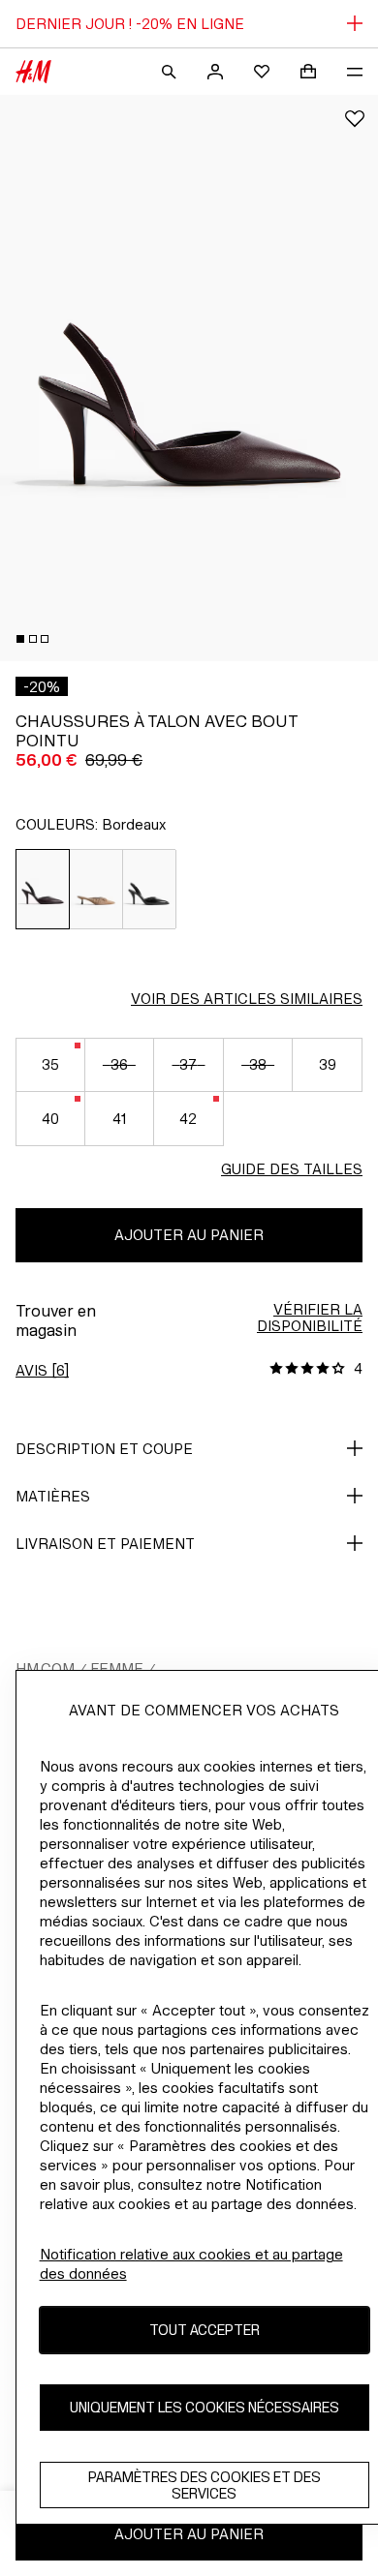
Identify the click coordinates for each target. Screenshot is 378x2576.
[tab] (20, 639)
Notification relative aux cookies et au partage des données (191, 2264)
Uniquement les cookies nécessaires (205, 2407)
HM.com (45, 1668)
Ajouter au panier (189, 1235)
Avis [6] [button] (42, 1370)
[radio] (43, 889)
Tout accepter (205, 2330)
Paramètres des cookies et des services (205, 2485)
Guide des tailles (292, 1169)
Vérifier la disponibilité (310, 1318)
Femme (117, 1668)
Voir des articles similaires (247, 999)
